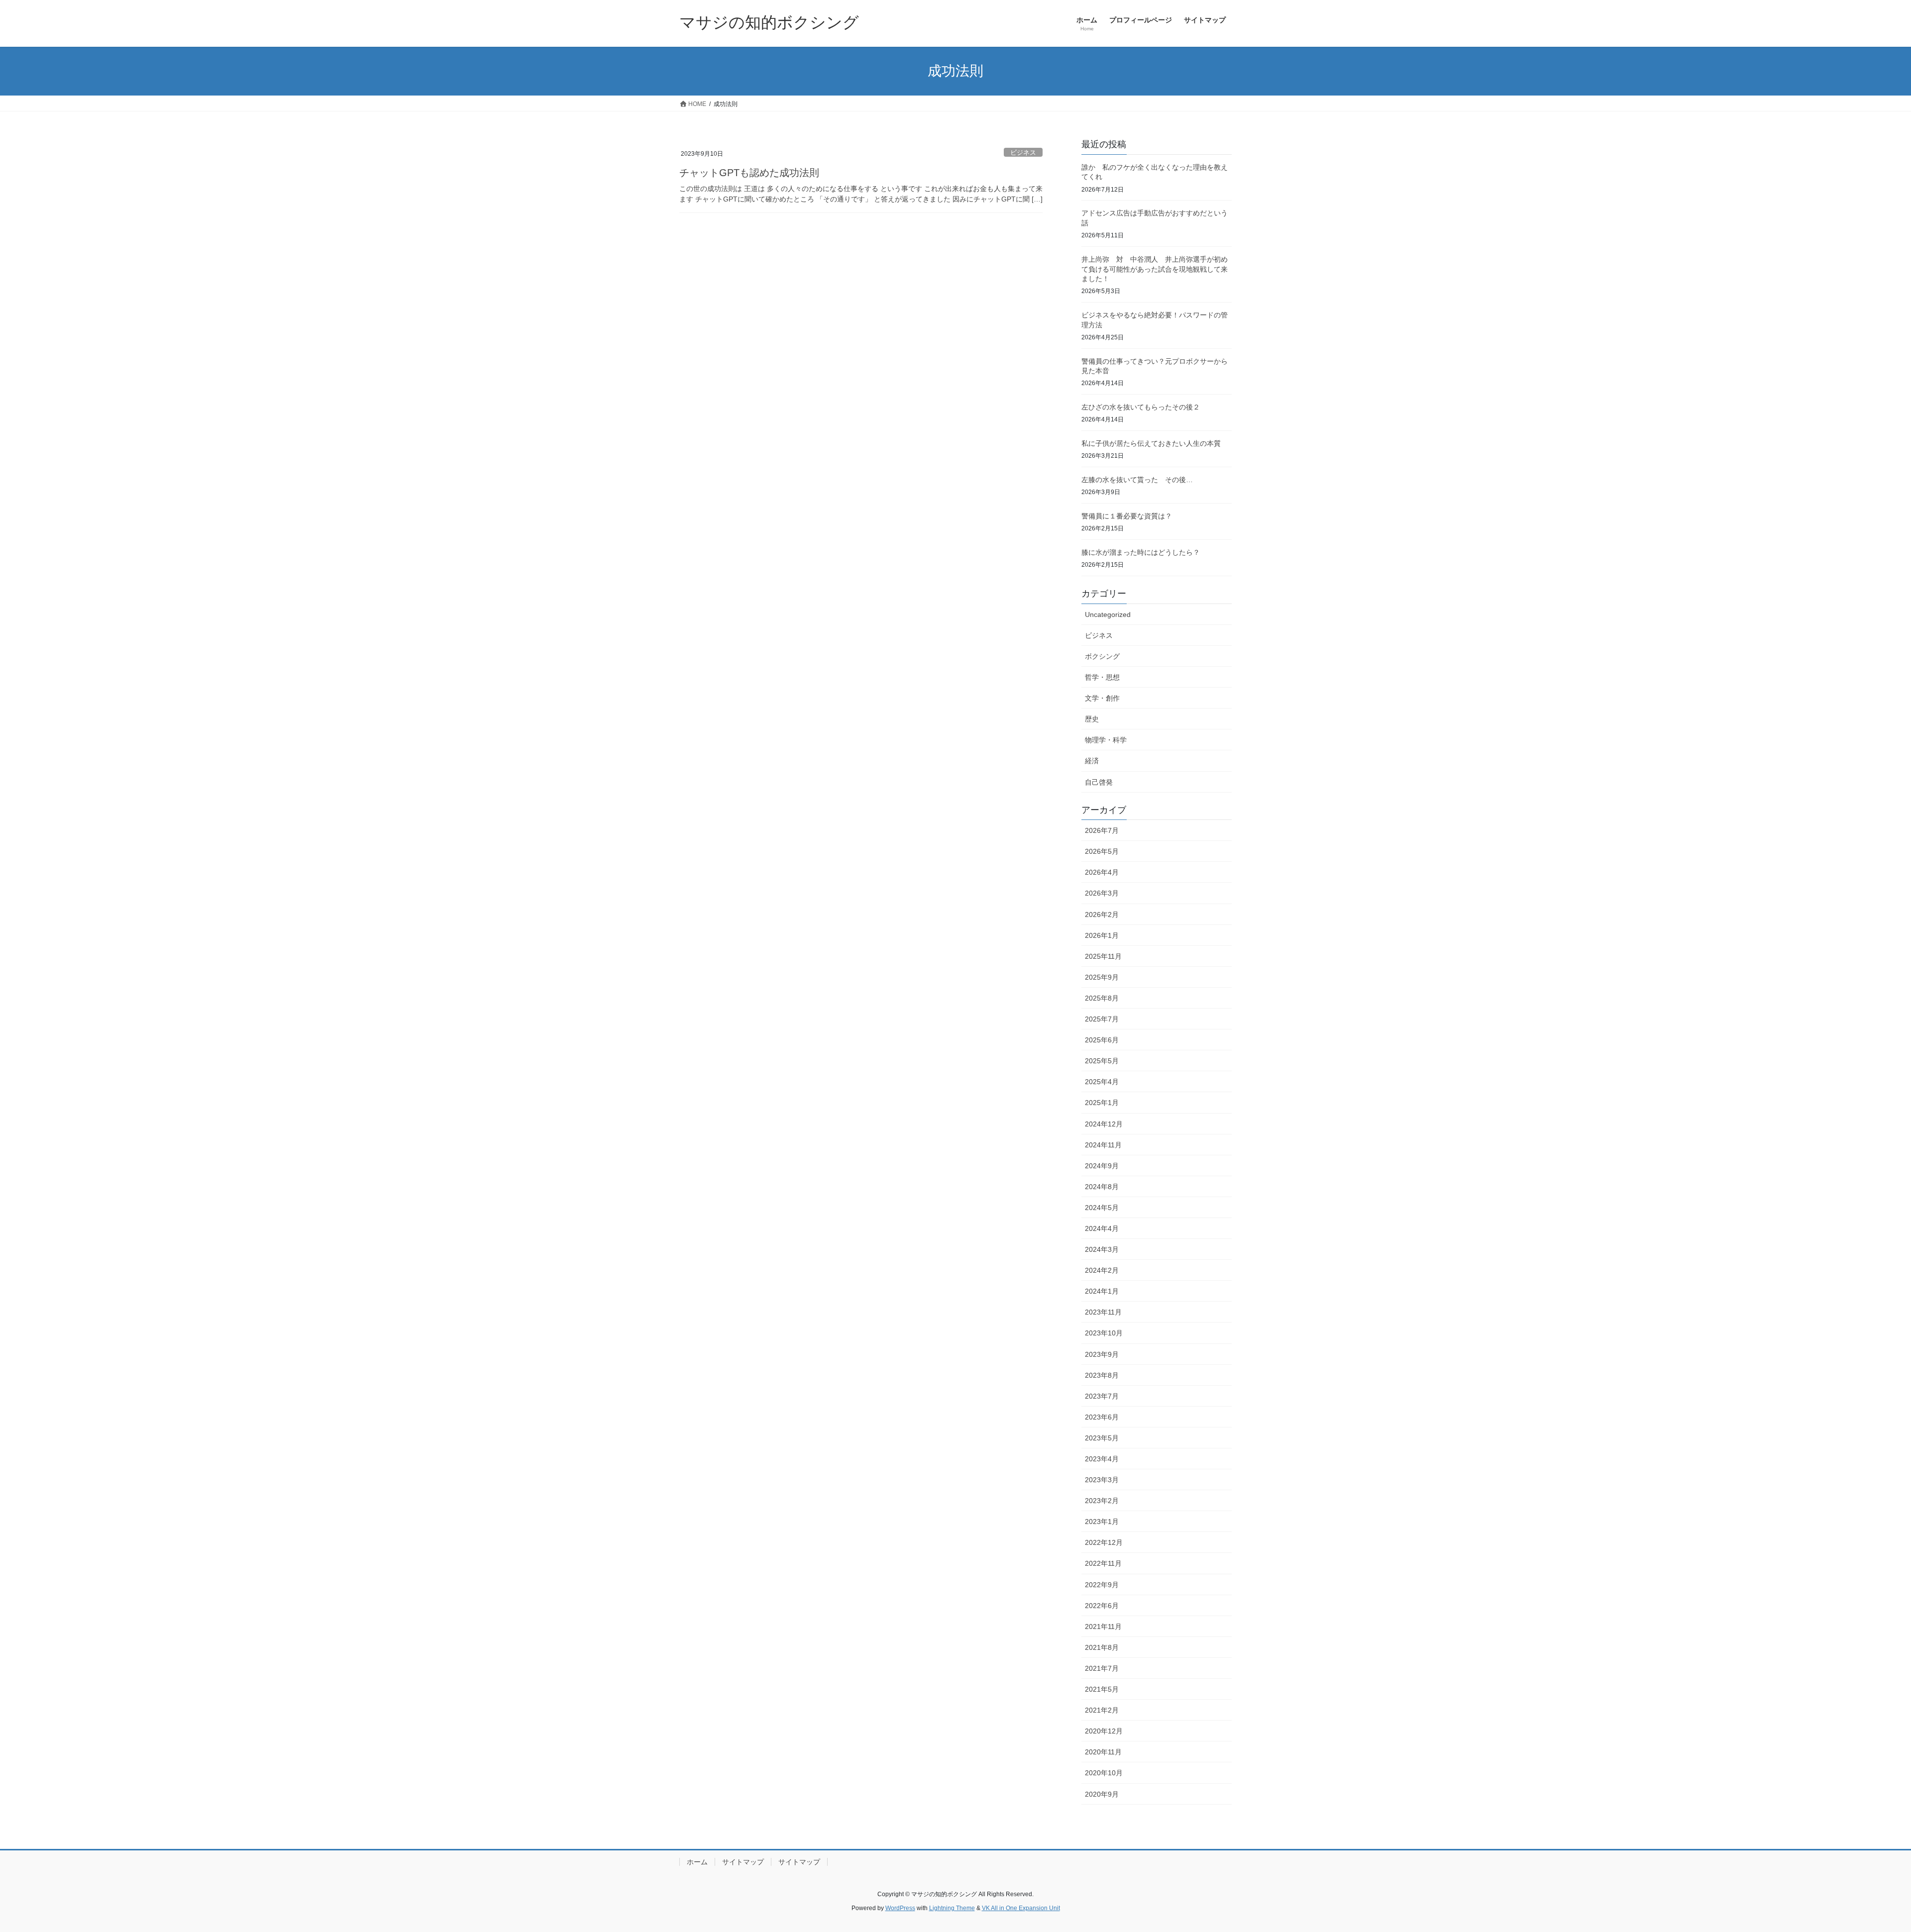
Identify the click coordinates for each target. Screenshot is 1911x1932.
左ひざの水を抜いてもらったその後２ (1141, 407)
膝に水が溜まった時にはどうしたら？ (1141, 552)
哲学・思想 (1102, 677)
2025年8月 (1102, 998)
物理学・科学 (1106, 740)
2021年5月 (1102, 1689)
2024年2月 (1102, 1270)
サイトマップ (743, 1862)
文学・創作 (1102, 698)
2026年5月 (1102, 851)
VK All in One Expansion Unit (1021, 1908)
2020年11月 (1103, 1752)
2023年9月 (1102, 1354)
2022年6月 (1102, 1606)
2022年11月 (1103, 1563)
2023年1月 (1102, 1522)
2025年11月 (1103, 956)
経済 (1092, 761)
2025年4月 (1102, 1082)
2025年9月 (1102, 977)
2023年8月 (1102, 1375)
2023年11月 (1103, 1312)
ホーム (697, 1862)
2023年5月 (1102, 1438)
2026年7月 (1102, 830)
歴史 (1092, 719)
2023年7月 (1102, 1396)
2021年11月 (1103, 1627)
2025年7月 (1102, 1019)
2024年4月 (1102, 1228)
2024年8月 (1102, 1187)
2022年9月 (1102, 1585)
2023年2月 (1102, 1501)
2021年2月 (1102, 1710)
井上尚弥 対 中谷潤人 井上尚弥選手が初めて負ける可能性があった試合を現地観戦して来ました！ (1155, 269)
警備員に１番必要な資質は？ (1127, 516)
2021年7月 (1102, 1668)
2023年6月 (1102, 1417)
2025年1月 (1102, 1103)
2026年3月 (1102, 893)
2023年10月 (1104, 1333)
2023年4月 (1102, 1459)
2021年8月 (1102, 1647)
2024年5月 (1102, 1208)
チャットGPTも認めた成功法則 (749, 173)
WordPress (900, 1908)
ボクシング (1102, 656)
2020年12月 (1104, 1731)
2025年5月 (1102, 1061)
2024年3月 (1102, 1249)
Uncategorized (1108, 614)
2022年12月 (1104, 1542)
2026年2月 (1102, 915)
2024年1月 (1102, 1291)
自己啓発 (1099, 782)
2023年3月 (1102, 1480)
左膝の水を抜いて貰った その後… (1137, 480)
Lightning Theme (952, 1908)
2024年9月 (1102, 1166)
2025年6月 (1102, 1040)
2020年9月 (1102, 1794)
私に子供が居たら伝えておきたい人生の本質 (1151, 443)
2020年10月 (1104, 1773)
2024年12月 (1104, 1124)
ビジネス (1023, 153)
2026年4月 (1102, 872)
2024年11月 (1103, 1145)
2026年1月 (1102, 935)
